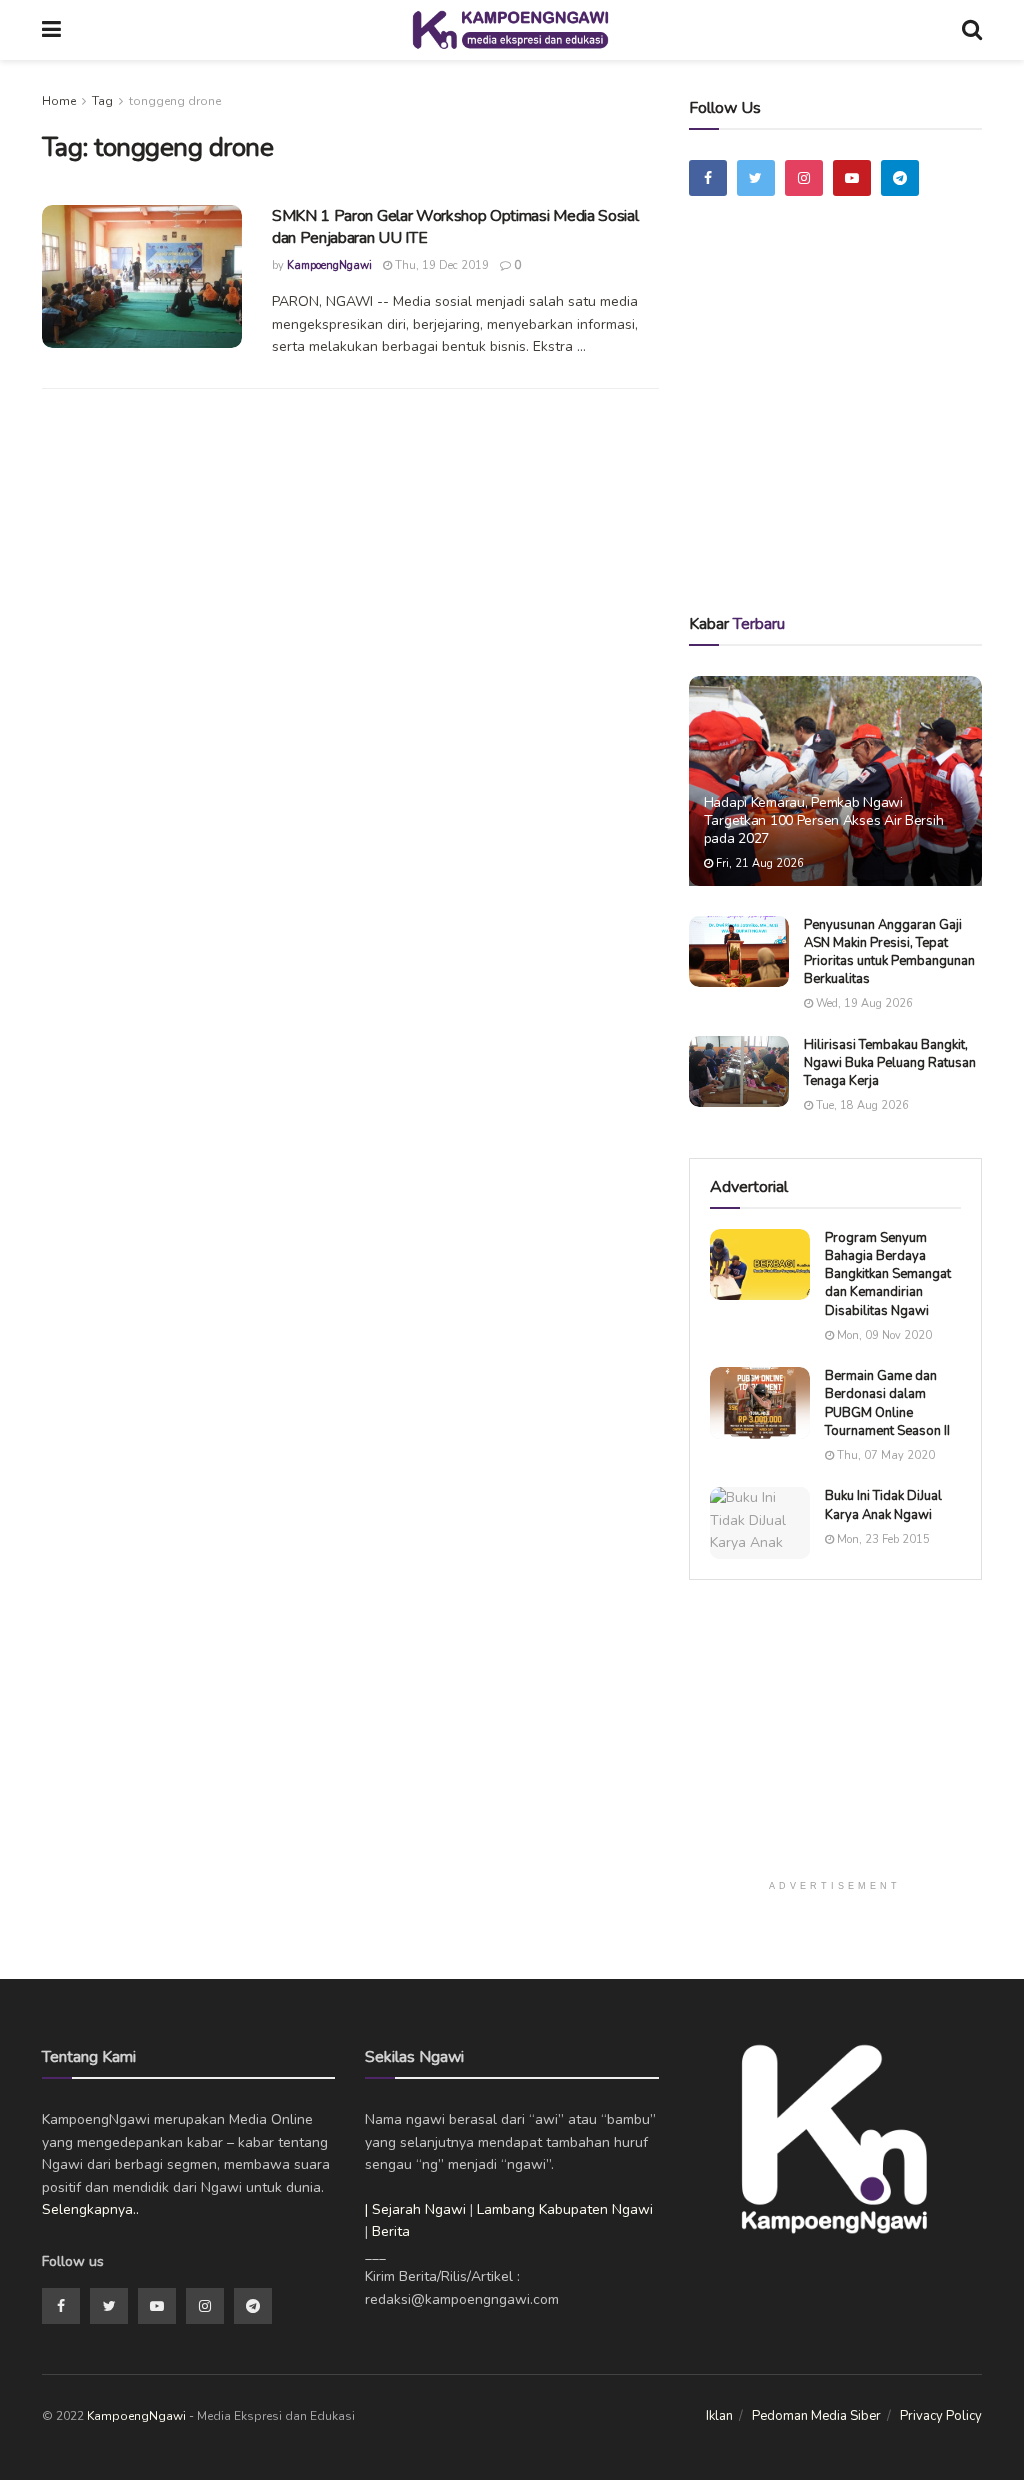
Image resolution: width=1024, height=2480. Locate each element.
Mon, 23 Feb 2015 (882, 1539)
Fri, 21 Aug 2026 (758, 863)
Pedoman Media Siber (816, 2416)
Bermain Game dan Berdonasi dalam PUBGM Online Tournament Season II (887, 1403)
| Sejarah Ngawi (415, 2209)
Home (59, 101)
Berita (391, 2231)
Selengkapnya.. (90, 2209)
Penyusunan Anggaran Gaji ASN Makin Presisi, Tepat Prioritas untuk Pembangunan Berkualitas (889, 952)
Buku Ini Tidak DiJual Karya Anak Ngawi (883, 1505)
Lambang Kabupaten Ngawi (565, 2209)
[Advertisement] (849, 433)
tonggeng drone (175, 101)
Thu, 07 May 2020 (884, 1455)
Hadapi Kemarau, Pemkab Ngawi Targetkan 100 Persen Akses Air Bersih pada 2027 (824, 820)
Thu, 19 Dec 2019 (440, 265)
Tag (102, 101)
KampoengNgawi (329, 265)
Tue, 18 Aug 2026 (861, 1105)
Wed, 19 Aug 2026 (863, 1003)
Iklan (719, 2416)
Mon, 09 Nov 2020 (883, 1335)
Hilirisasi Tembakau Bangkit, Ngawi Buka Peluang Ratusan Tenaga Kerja (890, 1063)
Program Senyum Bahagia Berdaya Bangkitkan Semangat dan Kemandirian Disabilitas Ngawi (888, 1274)
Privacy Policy (941, 2416)
